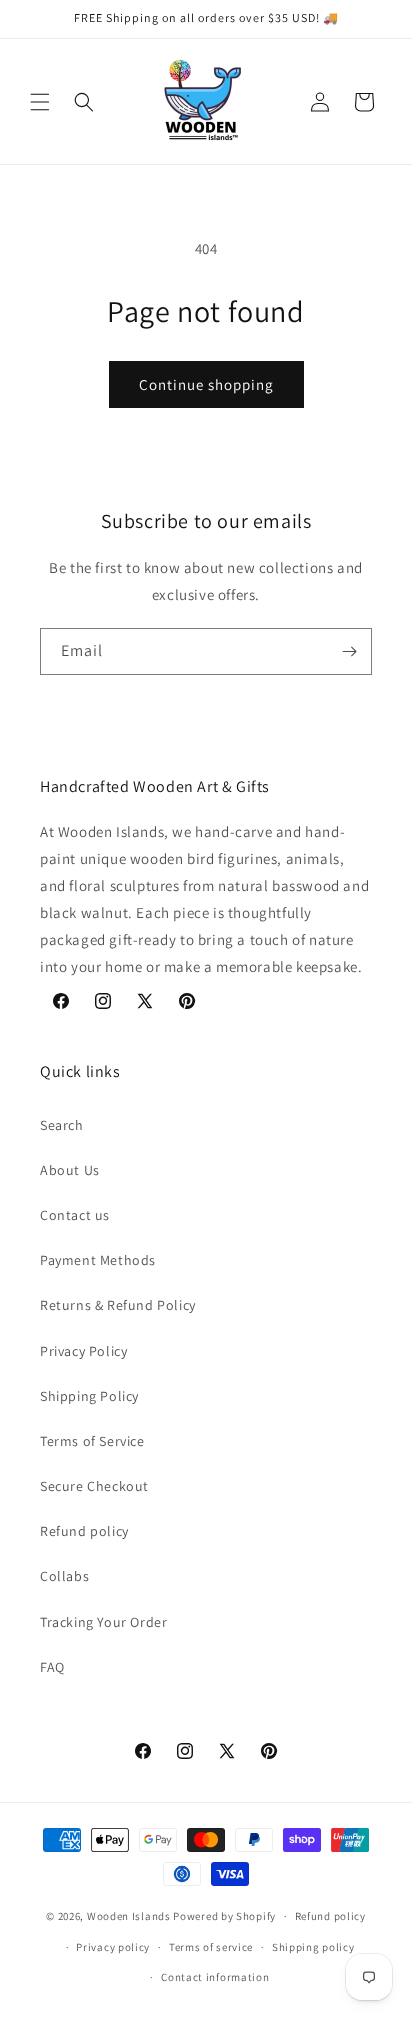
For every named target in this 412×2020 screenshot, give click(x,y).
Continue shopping (206, 384)
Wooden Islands (129, 1916)
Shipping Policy (89, 1396)
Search (62, 1125)
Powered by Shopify (224, 1916)
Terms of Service (92, 1441)
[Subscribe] (349, 651)
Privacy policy (113, 1947)
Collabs (64, 1576)
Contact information (215, 1977)
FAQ (52, 1667)
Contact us (75, 1215)
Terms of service (211, 1947)
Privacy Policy (83, 1351)
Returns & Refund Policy (118, 1305)
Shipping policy (313, 1947)
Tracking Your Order (103, 1622)
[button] (40, 102)
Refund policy (84, 1531)
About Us (70, 1170)
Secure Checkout (94, 1486)
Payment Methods (98, 1260)
